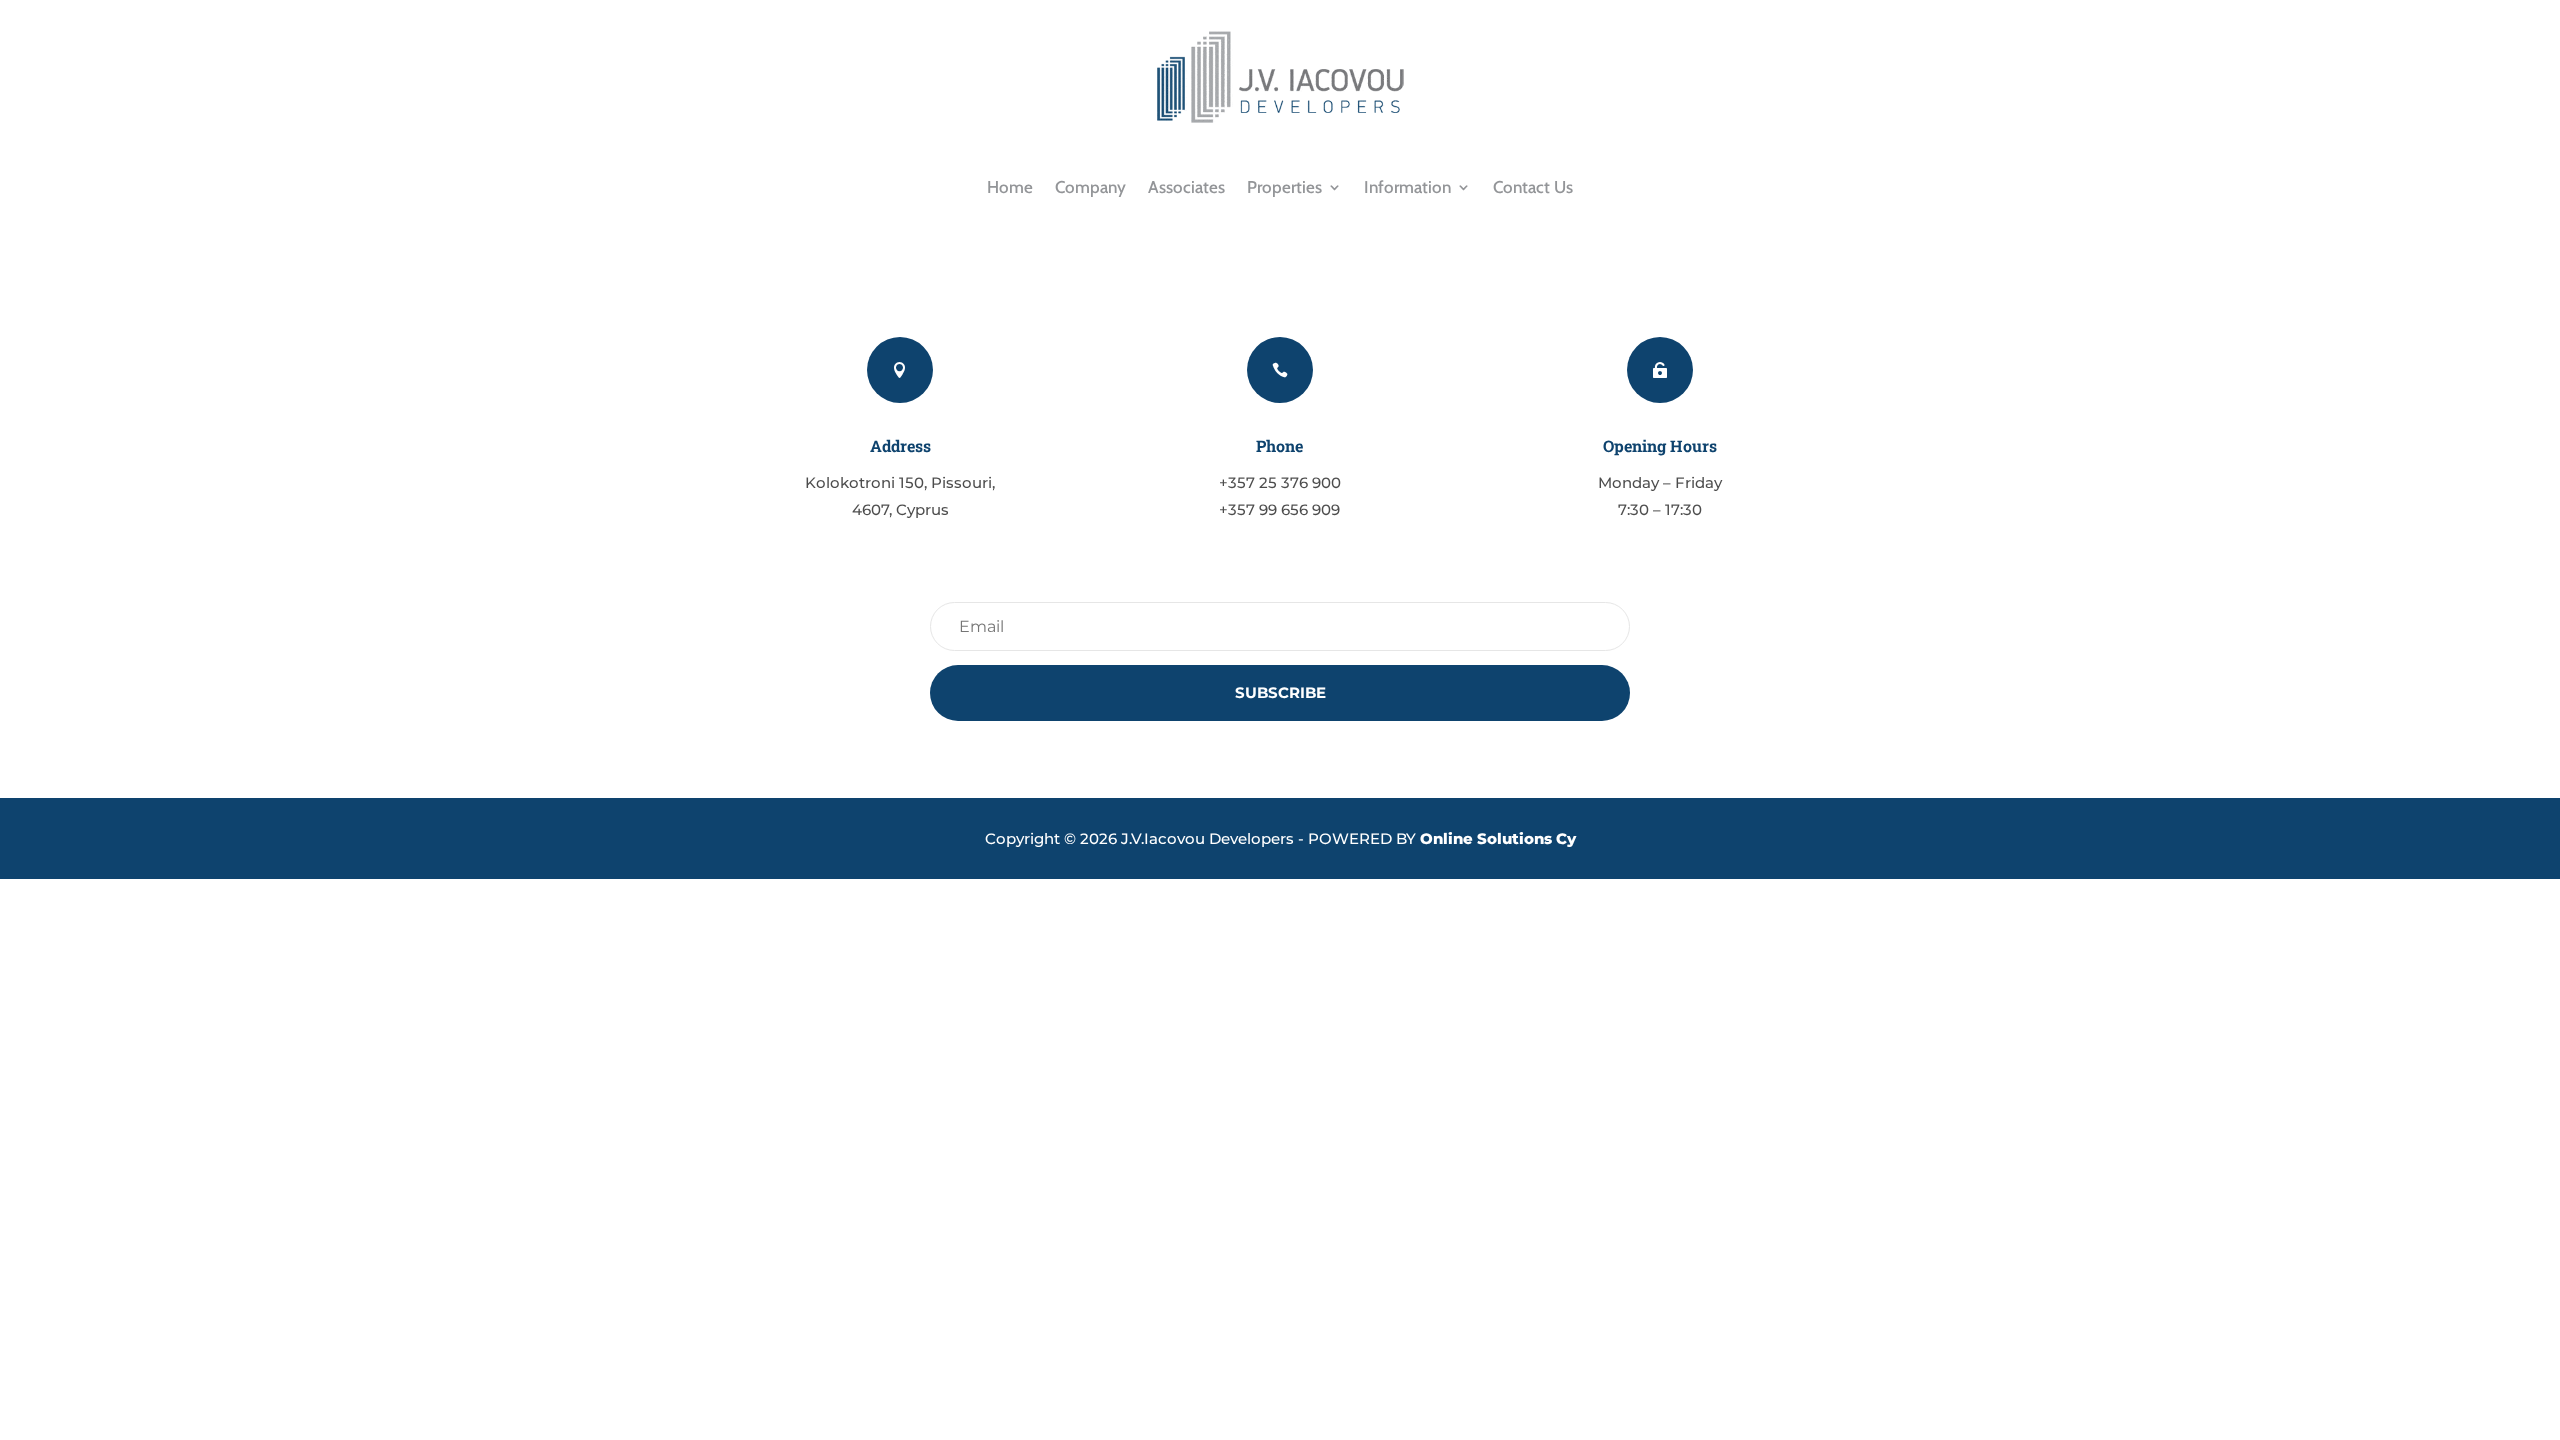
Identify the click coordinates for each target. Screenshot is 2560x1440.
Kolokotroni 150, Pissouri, (900, 482)
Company (1090, 187)
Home (1010, 187)
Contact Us (1533, 187)
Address (900, 445)
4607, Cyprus (900, 509)
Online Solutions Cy (1498, 838)
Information (1407, 187)
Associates (1186, 187)
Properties (1284, 187)
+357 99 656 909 (1279, 509)
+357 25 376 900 (1280, 482)
